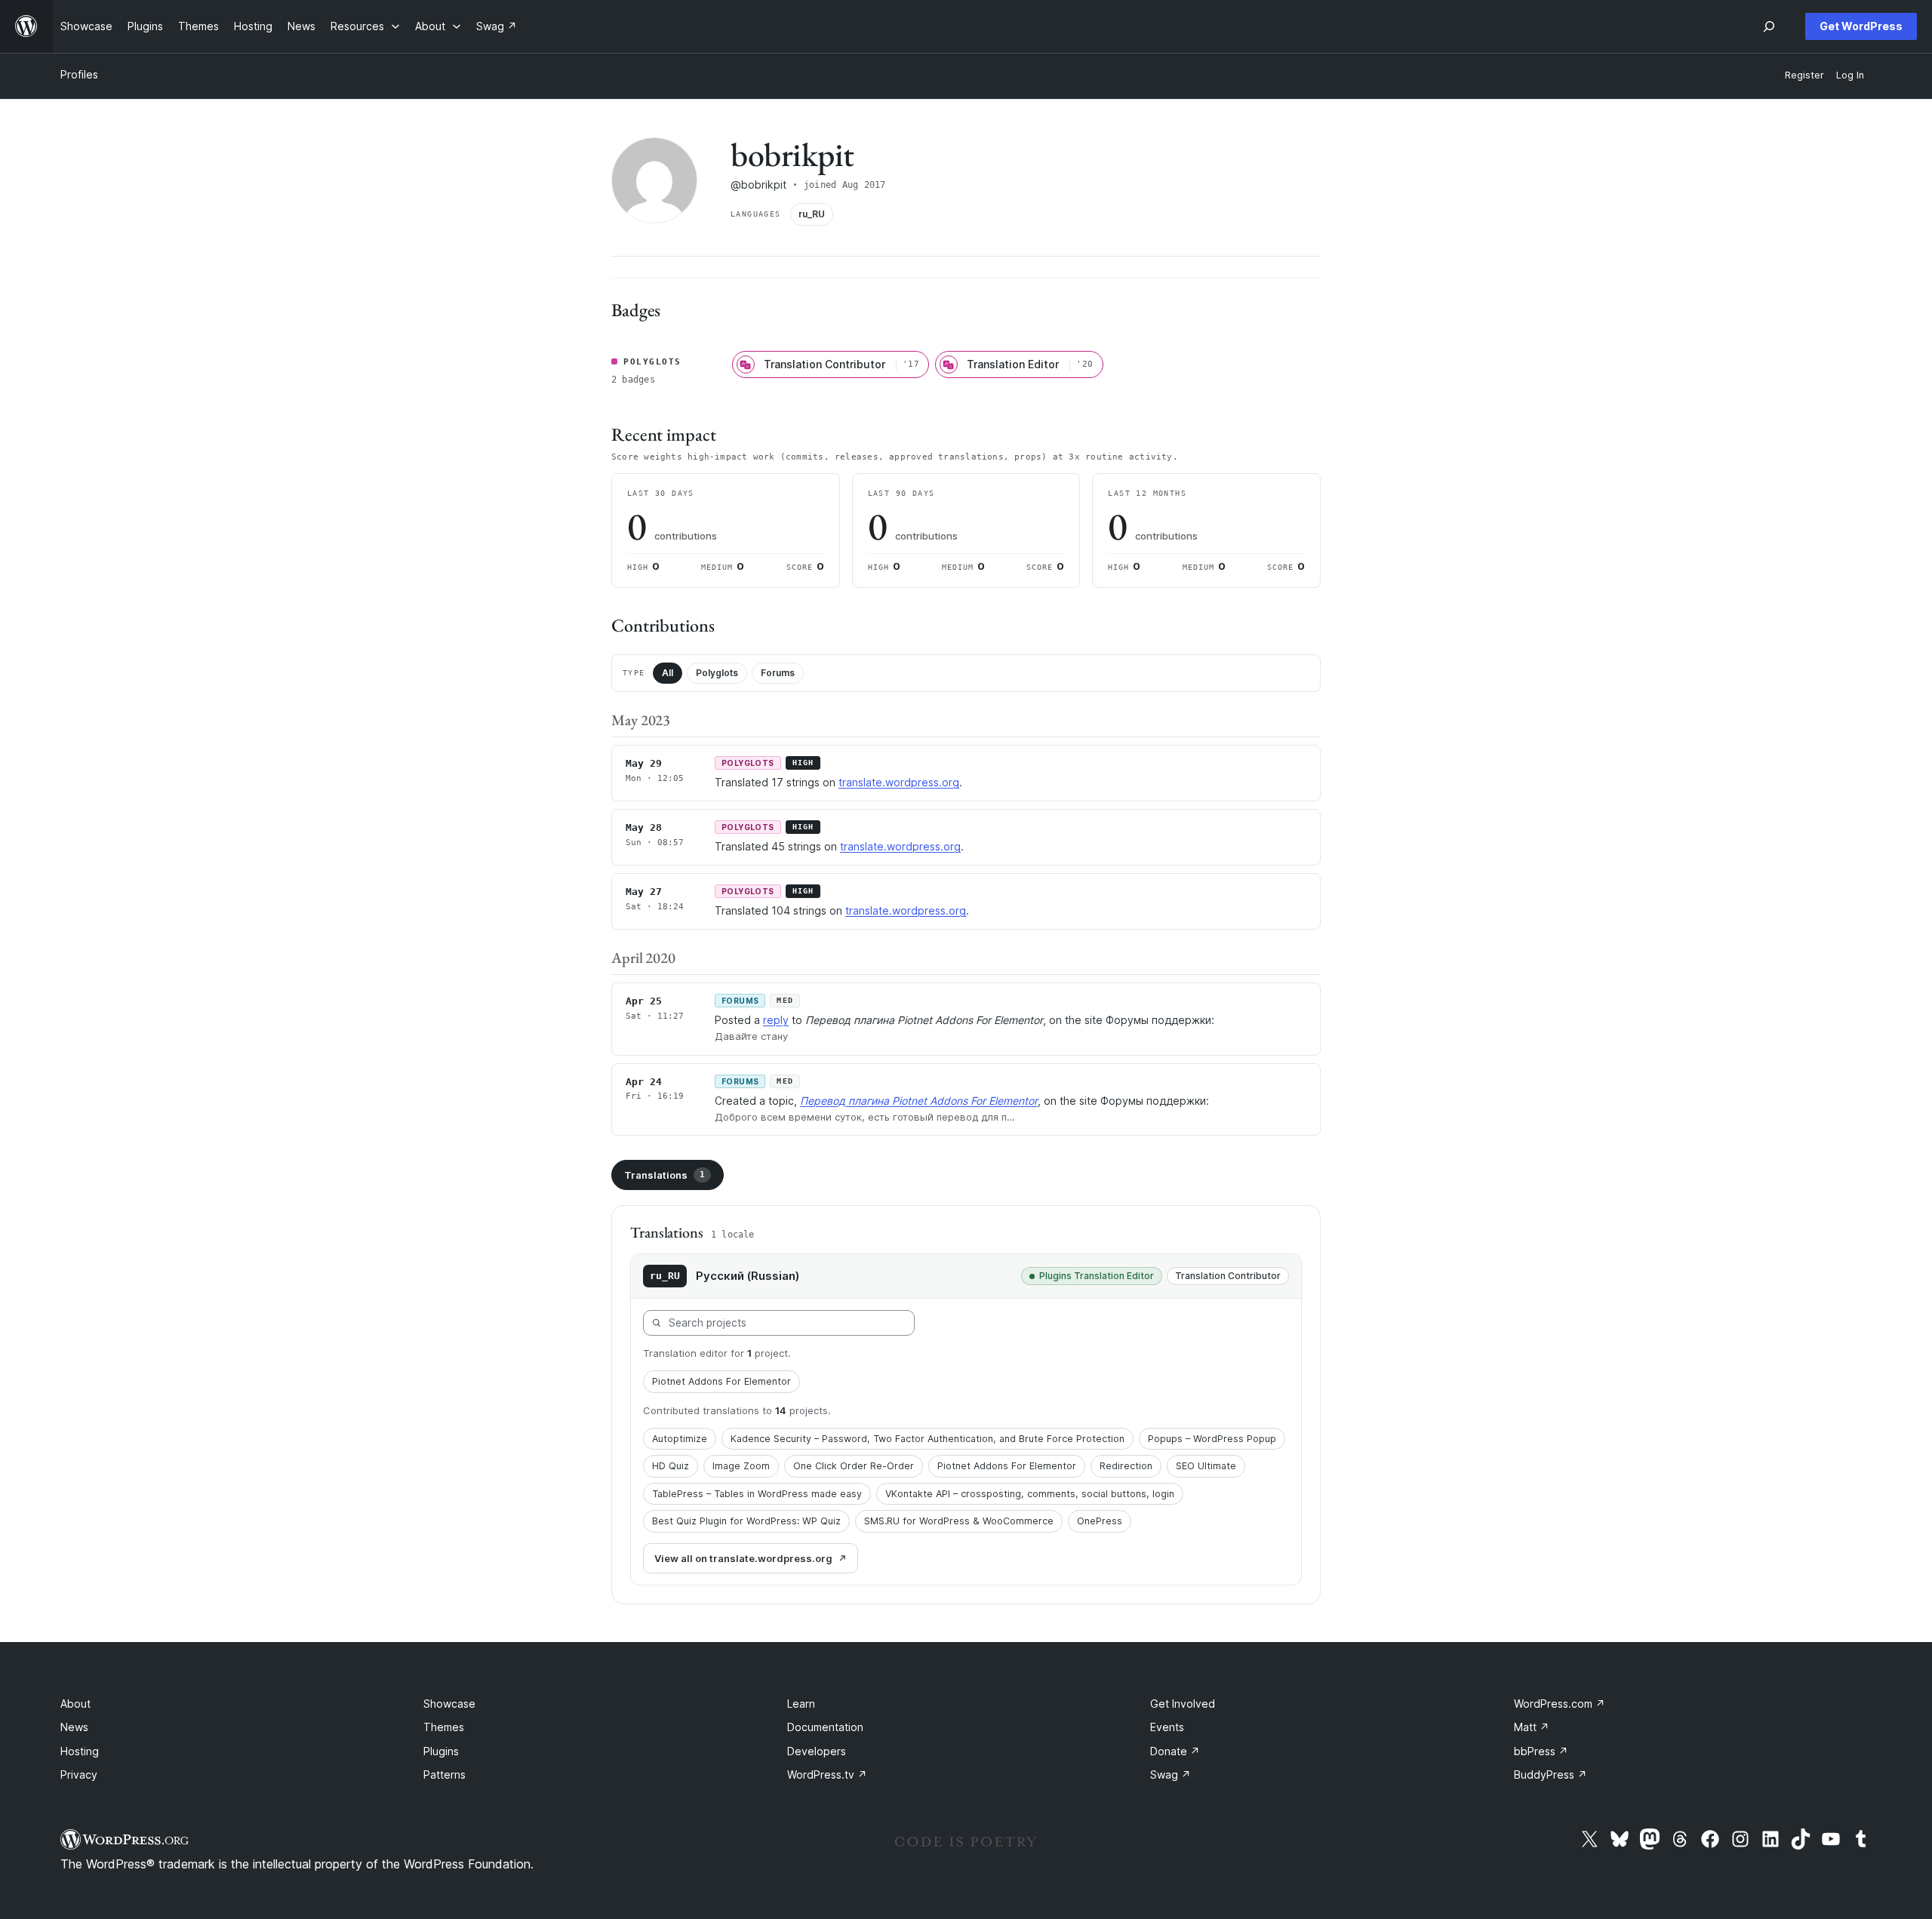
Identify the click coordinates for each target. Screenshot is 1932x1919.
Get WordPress (1861, 26)
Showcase (449, 1704)
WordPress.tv (827, 1774)
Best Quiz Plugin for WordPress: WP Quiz (746, 1521)
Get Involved (1183, 1704)
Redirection (1126, 1466)
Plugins (441, 1751)
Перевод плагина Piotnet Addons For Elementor (919, 1101)
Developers (817, 1751)
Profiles (79, 74)
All (668, 673)
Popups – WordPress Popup (1212, 1439)
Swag (1171, 1774)
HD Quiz (671, 1466)
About (75, 1704)
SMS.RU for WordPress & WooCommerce (959, 1521)
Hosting (80, 1751)
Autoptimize (680, 1439)
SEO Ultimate (1206, 1466)
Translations (665, 1175)
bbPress (1541, 1751)
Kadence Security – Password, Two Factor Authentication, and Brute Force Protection (928, 1439)
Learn (801, 1704)
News (74, 1727)
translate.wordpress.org (899, 782)
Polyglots (717, 673)
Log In (1850, 75)
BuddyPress (1551, 1774)
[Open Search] (1769, 26)
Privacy (79, 1774)
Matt (1532, 1727)
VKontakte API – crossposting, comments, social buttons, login (1030, 1494)
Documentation (825, 1727)
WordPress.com (1560, 1704)
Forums (778, 673)
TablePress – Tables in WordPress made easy (757, 1494)
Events (1167, 1727)
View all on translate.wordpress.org (743, 1558)
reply (776, 1020)
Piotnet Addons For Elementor (721, 1381)
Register (1804, 75)
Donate (1175, 1751)
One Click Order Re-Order (854, 1466)
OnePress (1100, 1521)
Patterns (445, 1774)
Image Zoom (741, 1466)
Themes (444, 1727)
